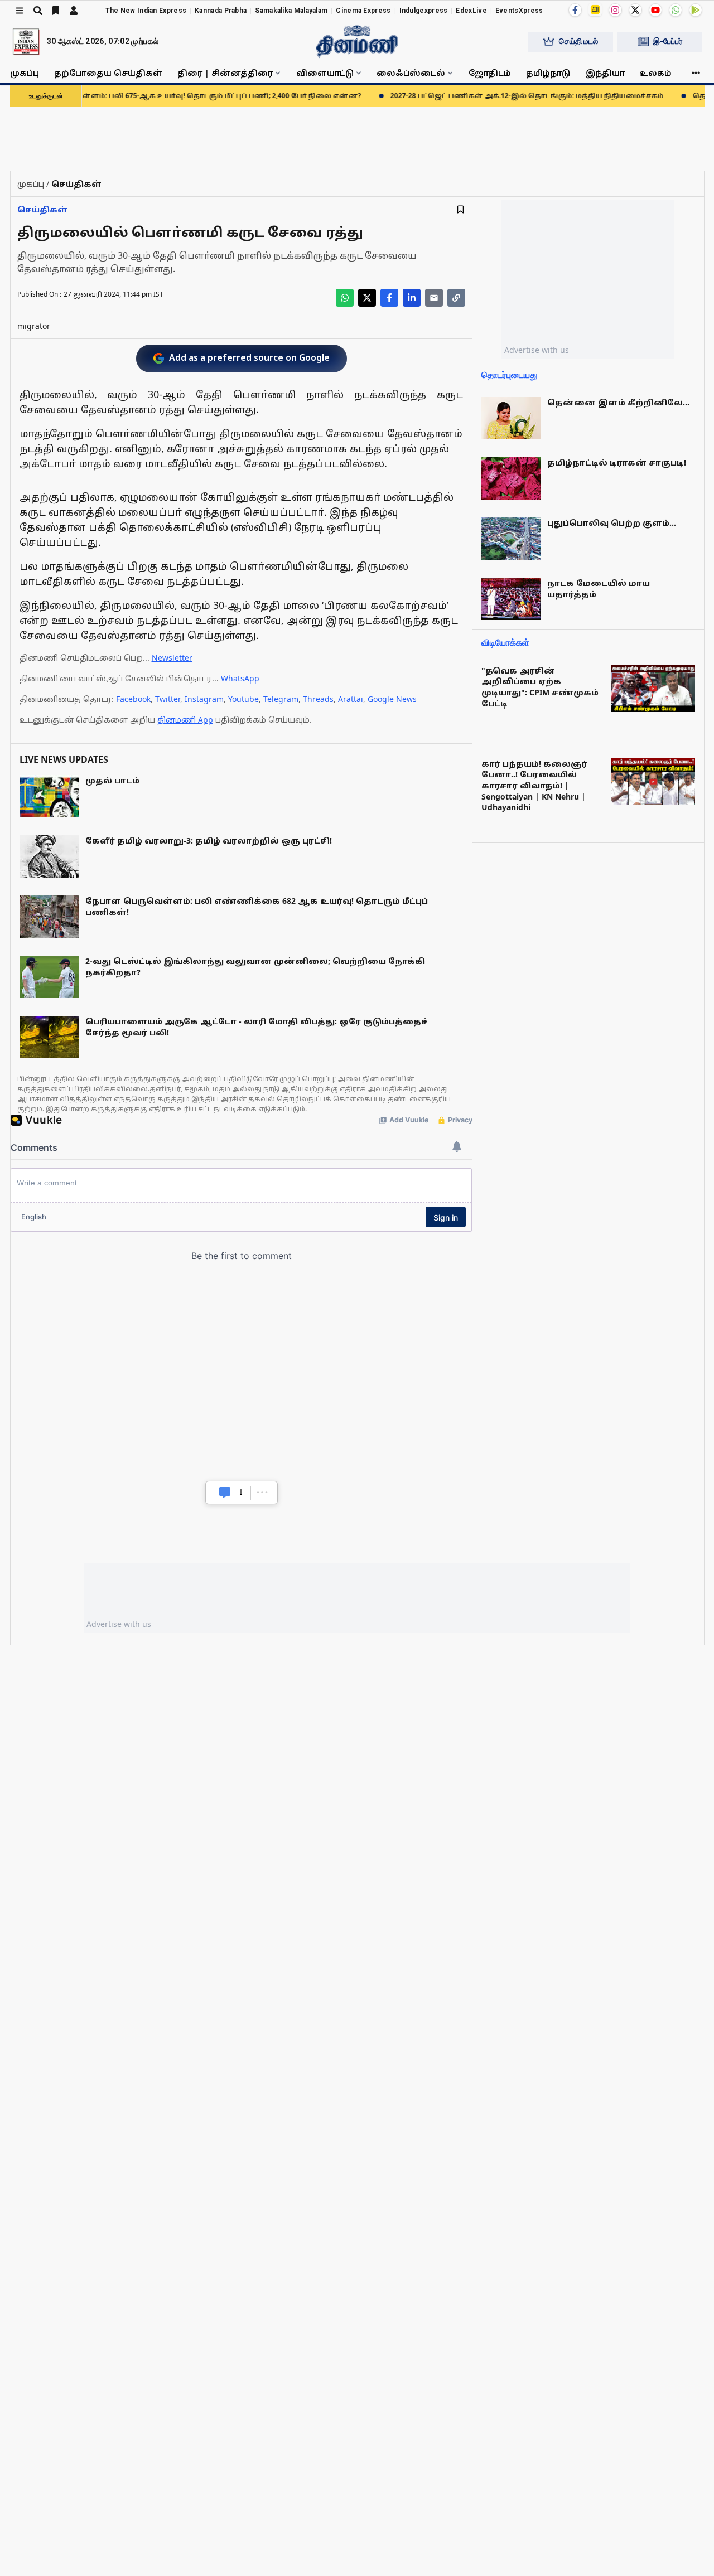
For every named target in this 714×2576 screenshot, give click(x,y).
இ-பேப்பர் (668, 41)
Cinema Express (363, 11)
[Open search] (38, 11)
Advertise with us (537, 350)
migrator (34, 326)
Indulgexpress (424, 11)
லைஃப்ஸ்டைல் (411, 73)
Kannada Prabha (221, 11)
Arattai (351, 699)
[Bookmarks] (56, 11)
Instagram (204, 699)
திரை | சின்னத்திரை (225, 73)
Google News (392, 699)
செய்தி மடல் (578, 41)
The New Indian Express (146, 11)
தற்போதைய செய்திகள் (108, 73)
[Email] (434, 298)
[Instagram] (615, 10)
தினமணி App (185, 720)
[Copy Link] (456, 298)
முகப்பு (25, 73)
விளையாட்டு (325, 73)
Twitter (168, 699)
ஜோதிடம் (490, 73)
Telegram (281, 699)
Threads (318, 699)
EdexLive (471, 11)
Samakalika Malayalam (291, 11)
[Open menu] (20, 11)
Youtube (243, 699)
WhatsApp (240, 678)
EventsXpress (519, 11)
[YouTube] (655, 10)
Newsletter (172, 658)
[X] (635, 10)
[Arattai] (595, 9)
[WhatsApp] (676, 10)
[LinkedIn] (412, 298)
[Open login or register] (74, 11)
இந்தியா (605, 73)
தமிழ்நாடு (548, 73)
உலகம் (656, 73)
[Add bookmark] (460, 209)
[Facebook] (575, 10)
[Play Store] (696, 10)
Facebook (133, 699)
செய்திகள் (42, 209)
